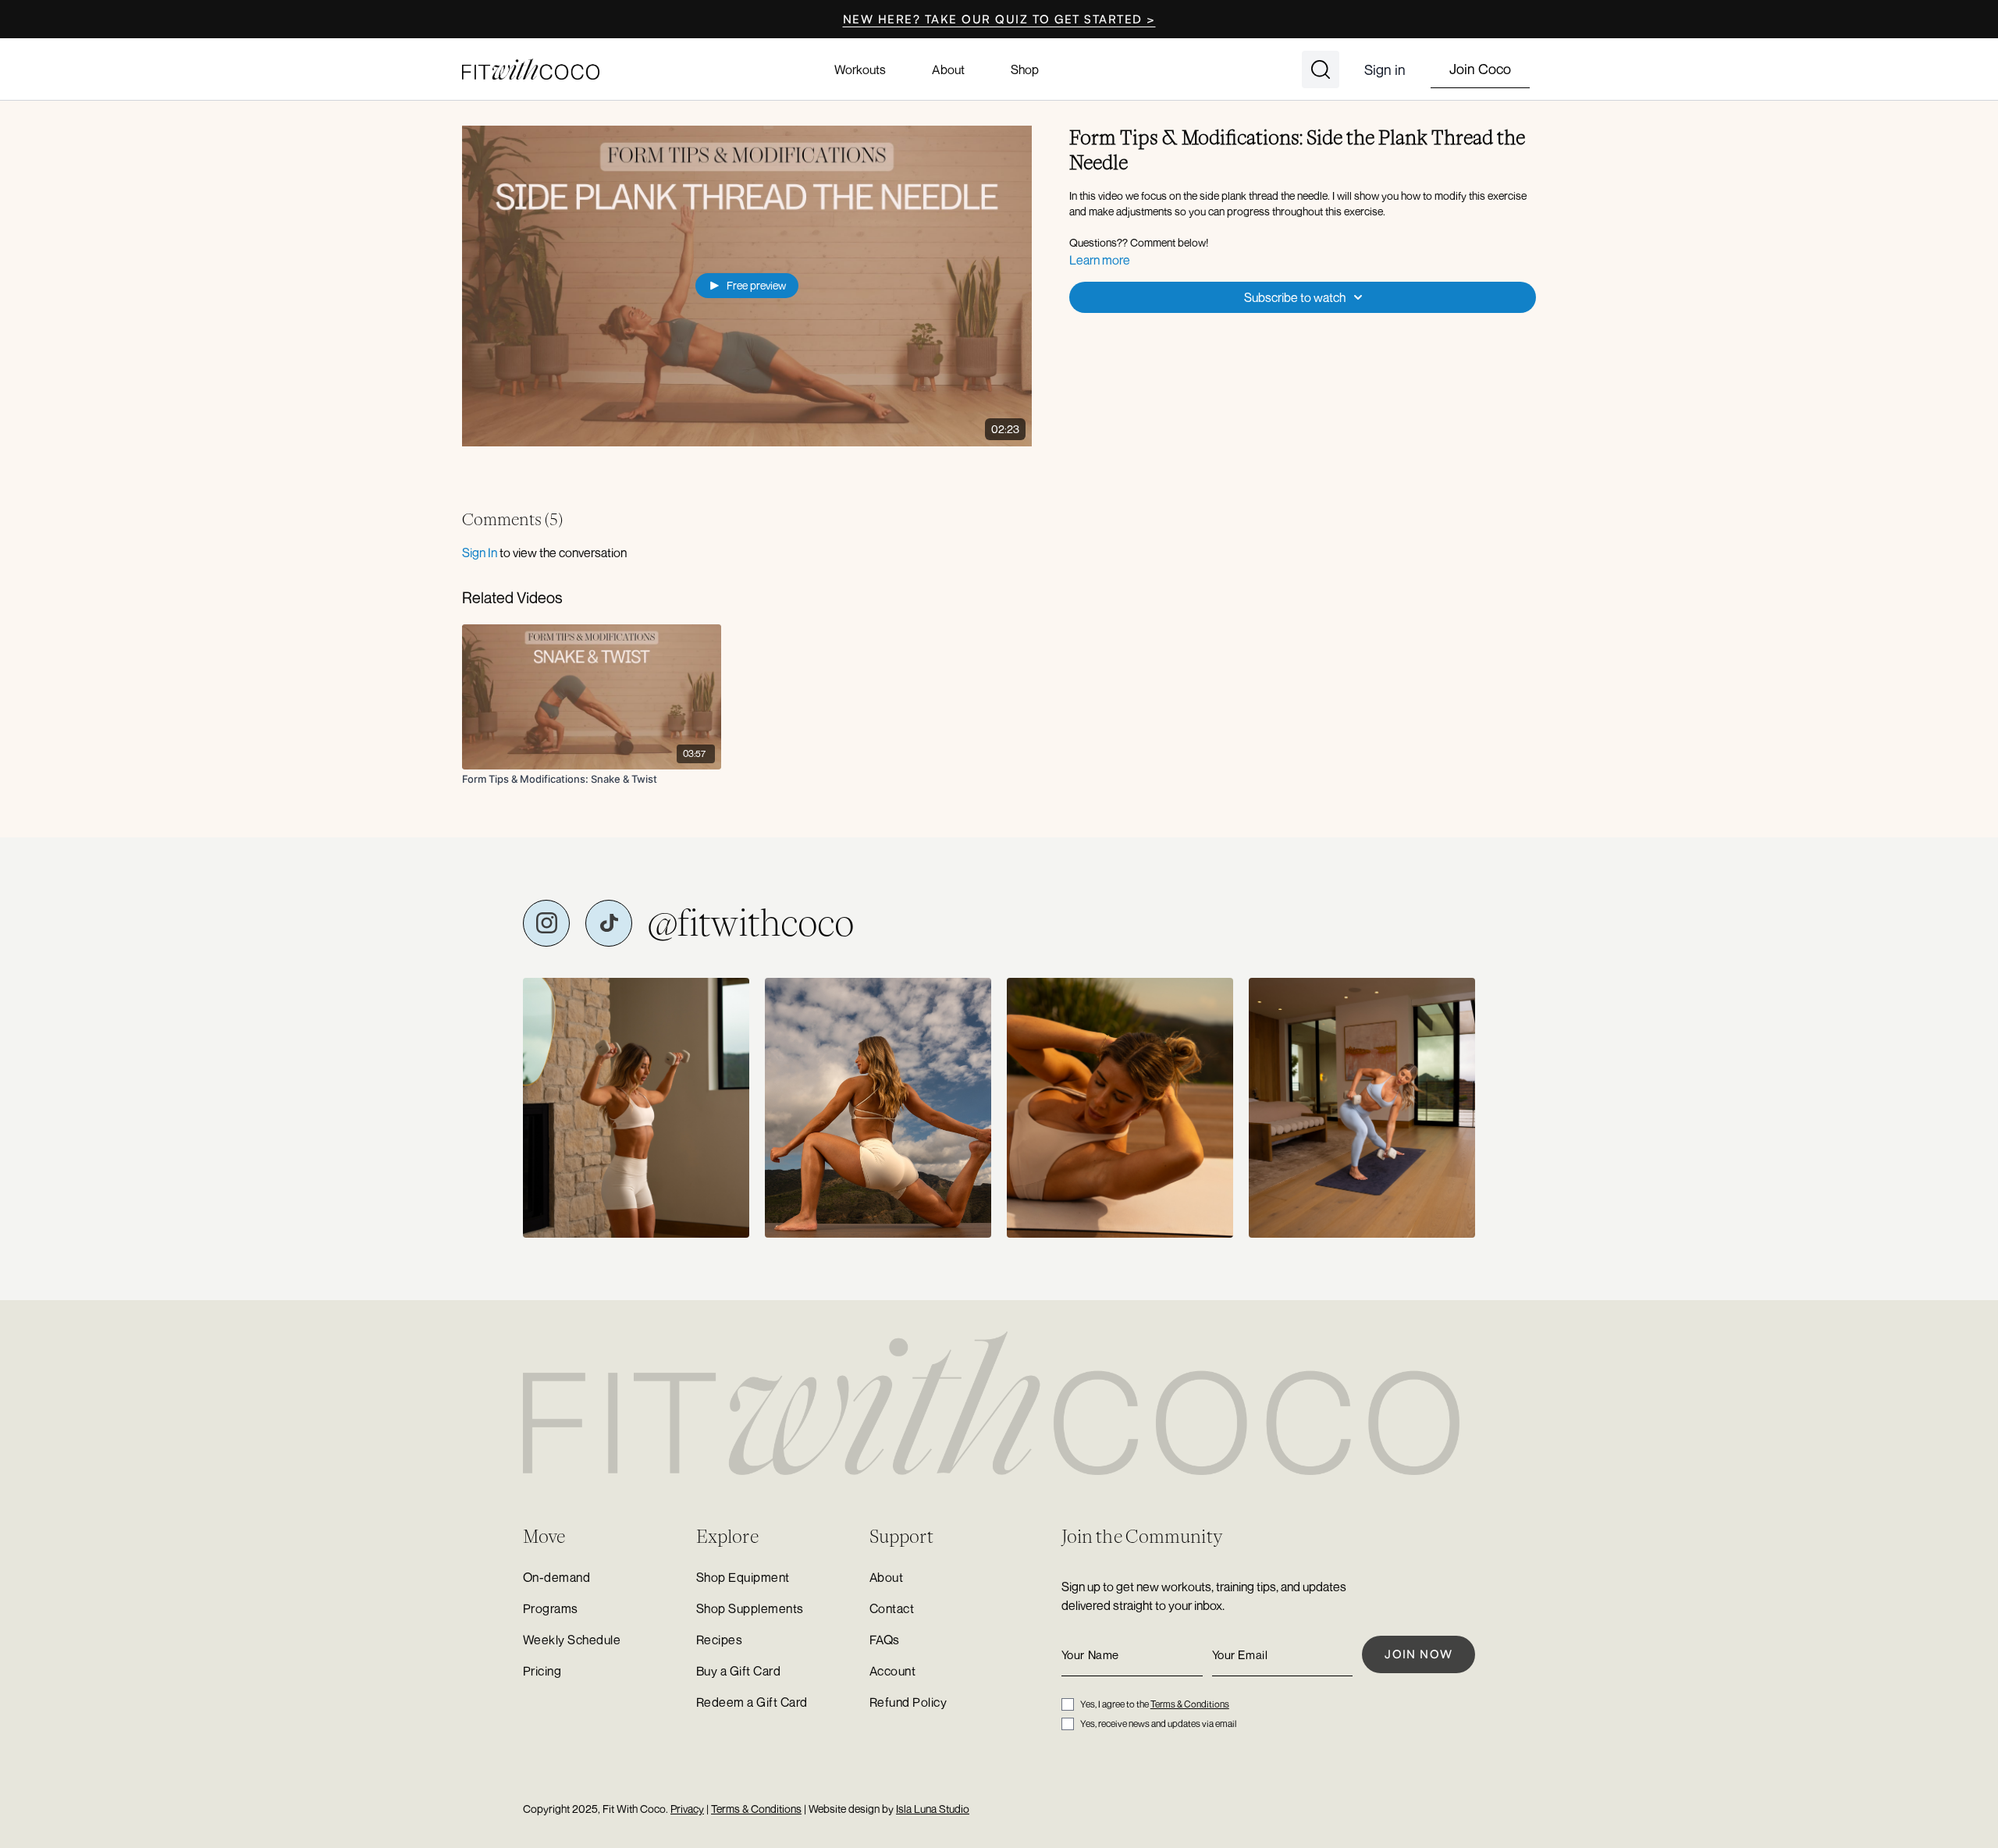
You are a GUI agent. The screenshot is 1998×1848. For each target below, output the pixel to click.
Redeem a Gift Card (752, 1702)
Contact (892, 1608)
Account (892, 1671)
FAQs (885, 1640)
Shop (1025, 69)
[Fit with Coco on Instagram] (546, 923)
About (948, 69)
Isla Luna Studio (933, 1809)
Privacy (687, 1809)
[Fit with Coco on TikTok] (609, 923)
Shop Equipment (743, 1577)
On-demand (556, 1577)
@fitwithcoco (751, 923)
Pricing (542, 1671)
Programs (551, 1608)
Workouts (860, 69)
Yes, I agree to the (1155, 1704)
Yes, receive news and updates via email (1158, 1724)
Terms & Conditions (1190, 1704)
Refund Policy (908, 1702)
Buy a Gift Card (738, 1671)
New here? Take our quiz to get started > (999, 19)
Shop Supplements (750, 1608)
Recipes (719, 1640)
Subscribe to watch (1295, 297)
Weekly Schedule (572, 1640)
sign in (480, 553)
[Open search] (1321, 69)
